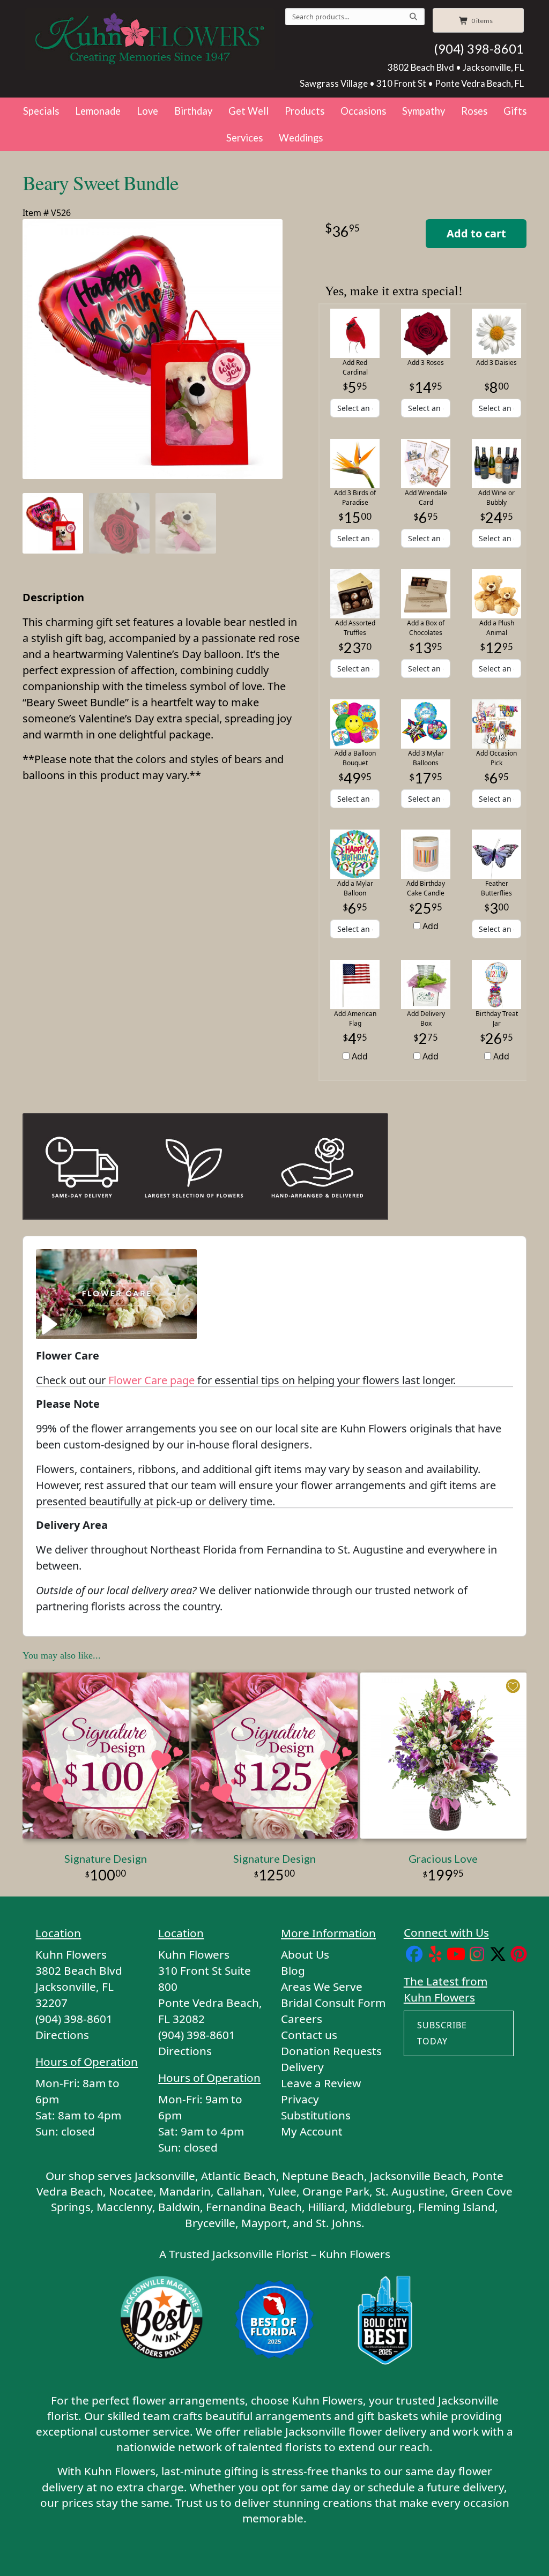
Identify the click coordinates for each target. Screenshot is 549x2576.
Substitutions (316, 2115)
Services (244, 138)
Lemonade (98, 111)
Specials (41, 111)
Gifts (515, 111)
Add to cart (476, 233)
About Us (305, 1954)
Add (429, 926)
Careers (302, 2019)
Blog (293, 1970)
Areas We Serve (322, 1987)
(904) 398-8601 (479, 49)
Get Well (248, 111)
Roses (474, 111)
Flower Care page (151, 1380)
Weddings (301, 138)
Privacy (300, 2099)
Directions (62, 2035)
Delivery (302, 2067)
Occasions (363, 111)
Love (147, 111)
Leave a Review (321, 2083)
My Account (312, 2131)
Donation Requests (331, 2051)
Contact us (309, 2035)
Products (305, 111)
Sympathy (424, 111)
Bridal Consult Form (333, 2003)
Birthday (193, 111)
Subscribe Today (442, 2033)
